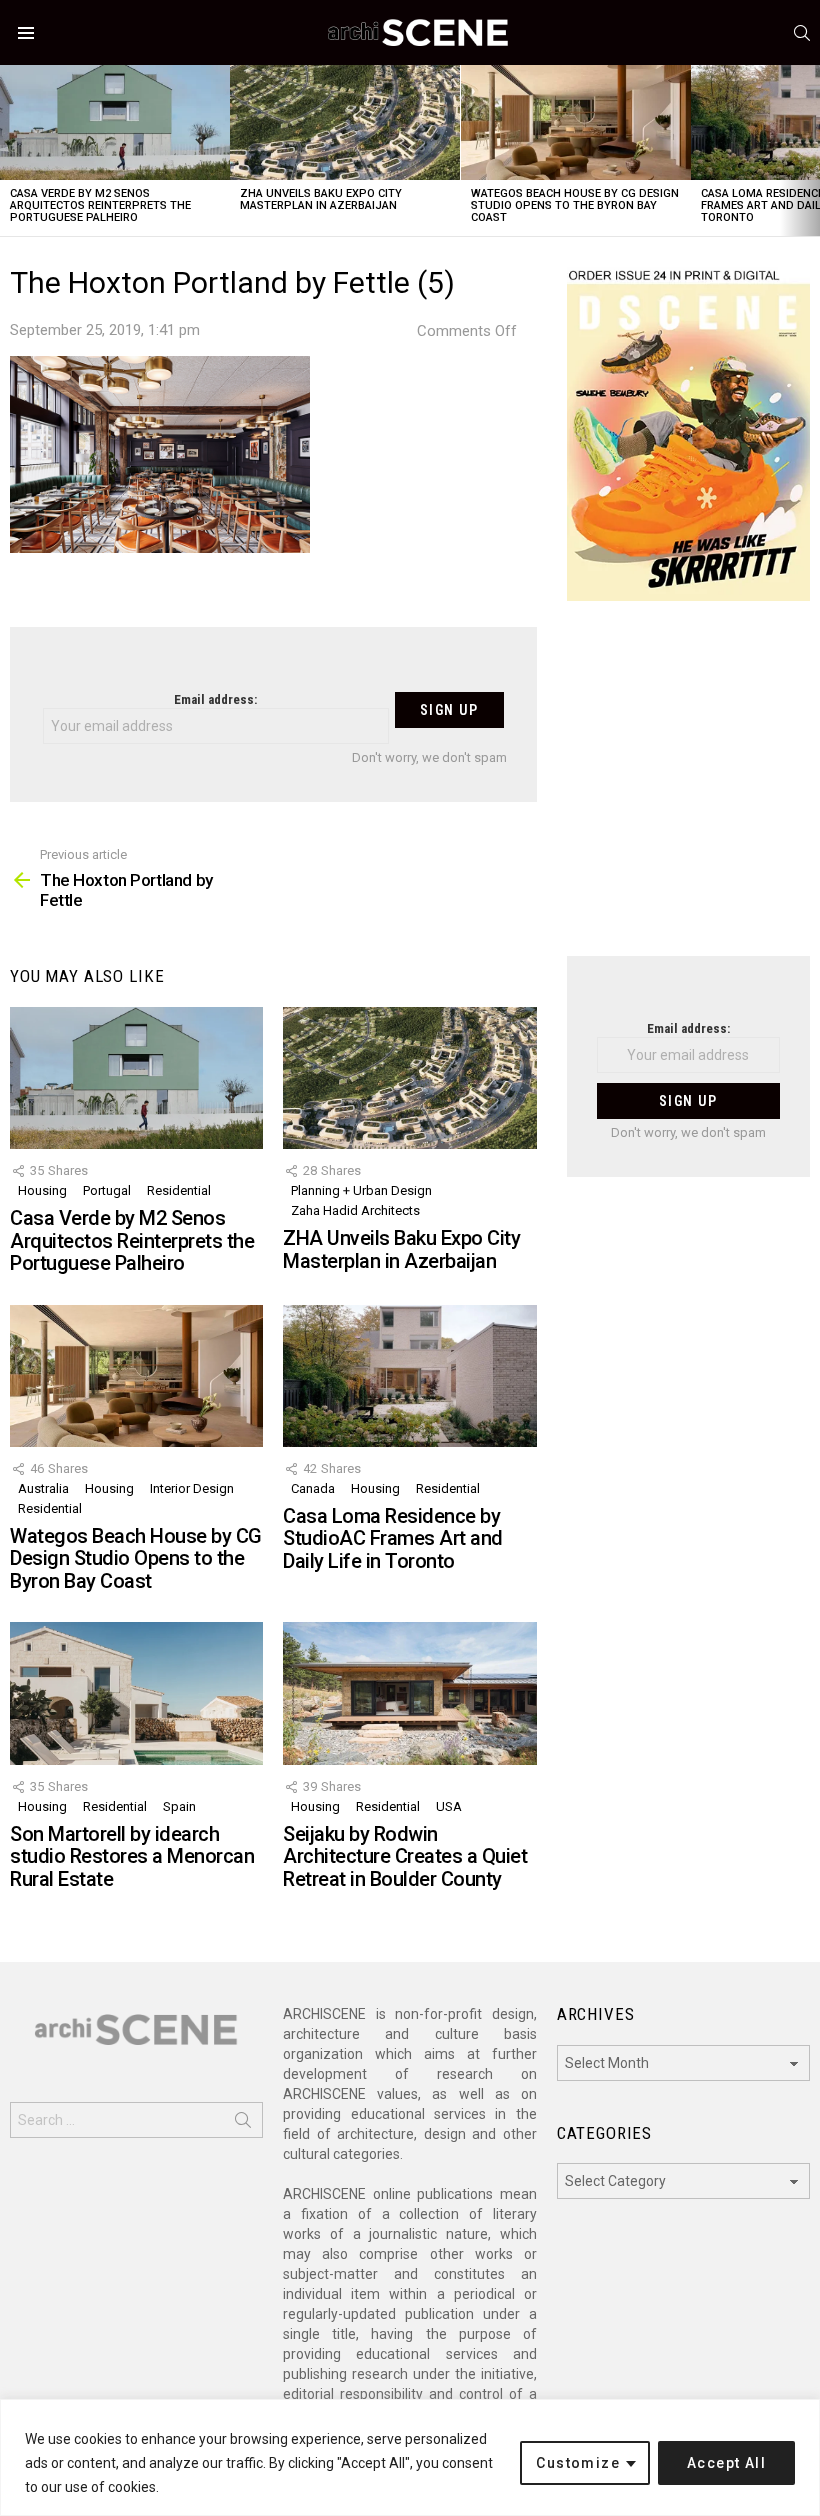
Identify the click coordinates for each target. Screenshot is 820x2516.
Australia (43, 1488)
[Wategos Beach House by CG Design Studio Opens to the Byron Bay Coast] (576, 122)
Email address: (215, 699)
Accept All (726, 2463)
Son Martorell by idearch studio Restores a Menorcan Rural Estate (132, 1856)
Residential (179, 1190)
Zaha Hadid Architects (355, 1210)
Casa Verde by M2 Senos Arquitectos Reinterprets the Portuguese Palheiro (100, 205)
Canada (313, 1488)
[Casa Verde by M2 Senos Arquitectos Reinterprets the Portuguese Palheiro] (115, 122)
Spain (179, 1806)
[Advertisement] (688, 791)
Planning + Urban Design (361, 1190)
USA (449, 1806)
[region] (410, 2457)
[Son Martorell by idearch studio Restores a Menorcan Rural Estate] (136, 1693)
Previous (10, 150)
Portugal (107, 1190)
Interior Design (192, 1488)
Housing (42, 1190)
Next (810, 150)
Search (243, 2124)
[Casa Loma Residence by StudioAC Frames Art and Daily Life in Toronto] (409, 1376)
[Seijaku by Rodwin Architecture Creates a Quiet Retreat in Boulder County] (409, 1693)
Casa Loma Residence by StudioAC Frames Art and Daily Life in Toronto (393, 1538)
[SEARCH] (802, 33)
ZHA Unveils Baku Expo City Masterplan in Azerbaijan (321, 199)
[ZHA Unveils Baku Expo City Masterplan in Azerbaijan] (345, 122)
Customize (578, 2463)
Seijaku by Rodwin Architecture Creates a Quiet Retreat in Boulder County (405, 1856)
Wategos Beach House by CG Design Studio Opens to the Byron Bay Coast (575, 205)
